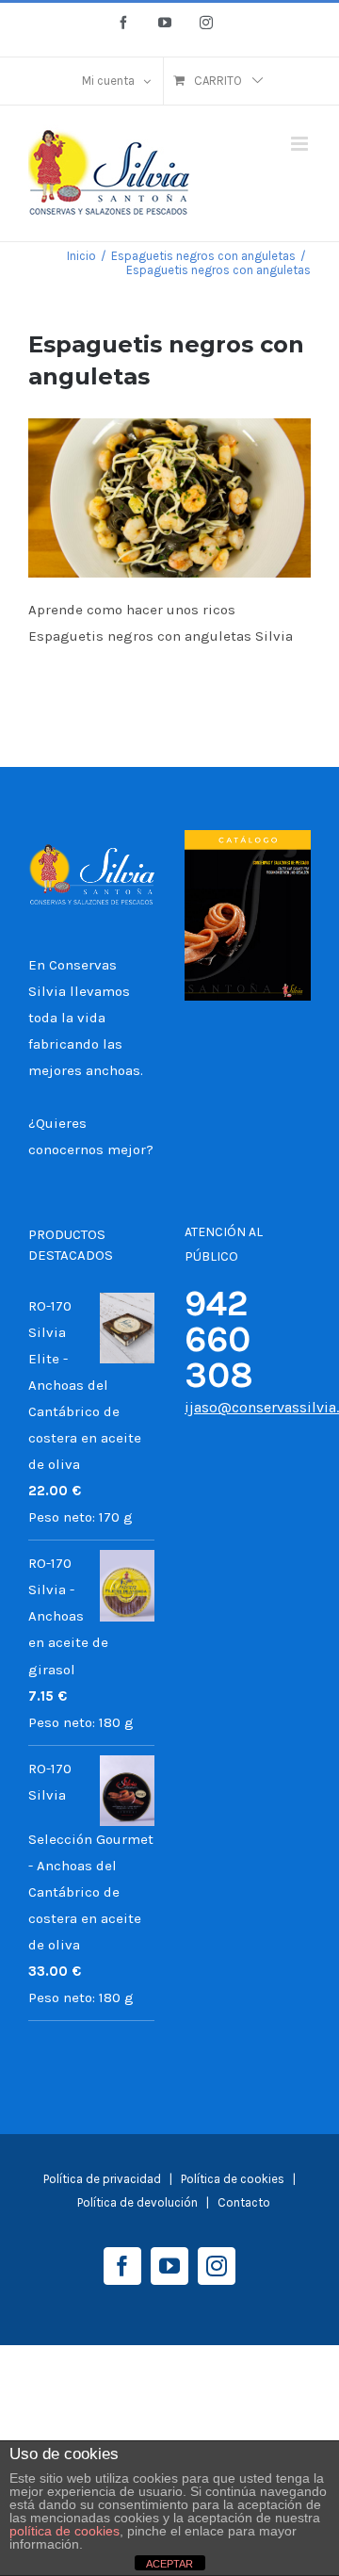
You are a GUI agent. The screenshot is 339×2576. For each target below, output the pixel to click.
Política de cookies (234, 2179)
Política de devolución (137, 2202)
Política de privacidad (102, 2179)
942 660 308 (219, 1339)
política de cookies (65, 2531)
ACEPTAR (169, 2564)
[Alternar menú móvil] (301, 144)
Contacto (244, 2202)
